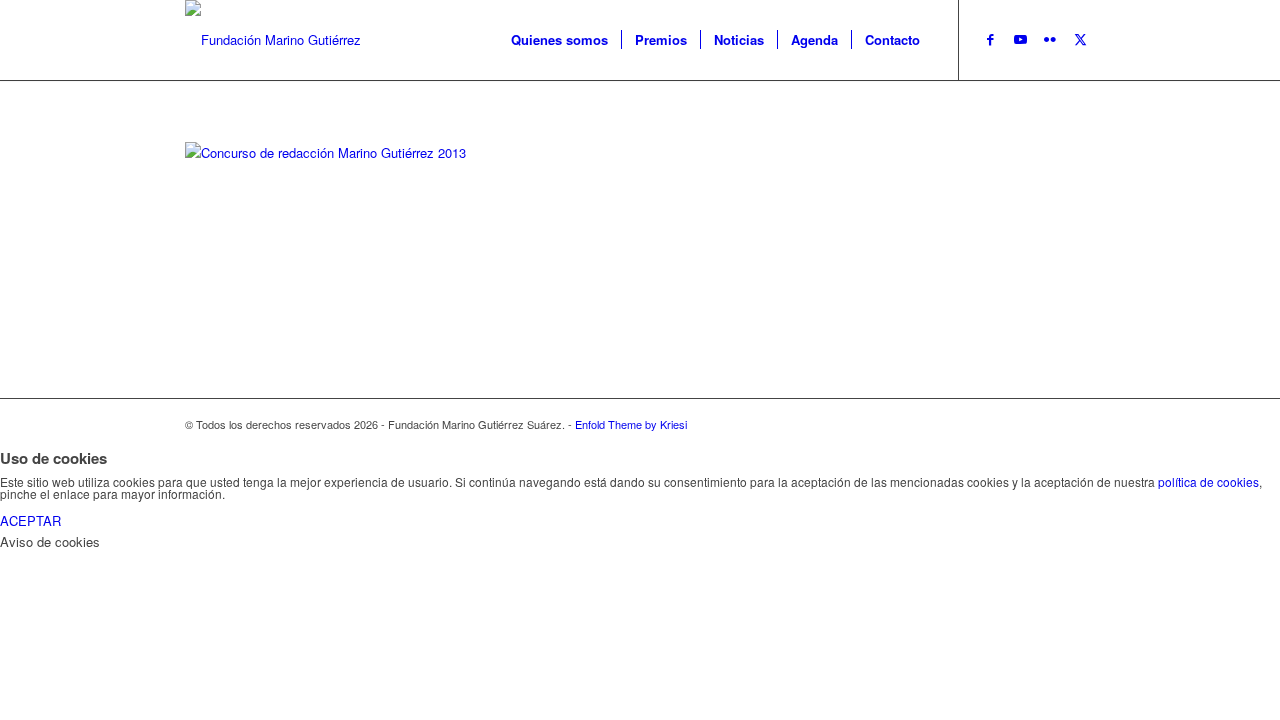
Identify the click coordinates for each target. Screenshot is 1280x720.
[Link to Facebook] (990, 39)
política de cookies (1208, 481)
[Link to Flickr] (1050, 39)
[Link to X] (1080, 39)
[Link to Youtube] (1020, 39)
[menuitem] (559, 40)
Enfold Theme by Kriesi (631, 424)
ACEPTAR (30, 520)
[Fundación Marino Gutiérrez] (273, 40)
